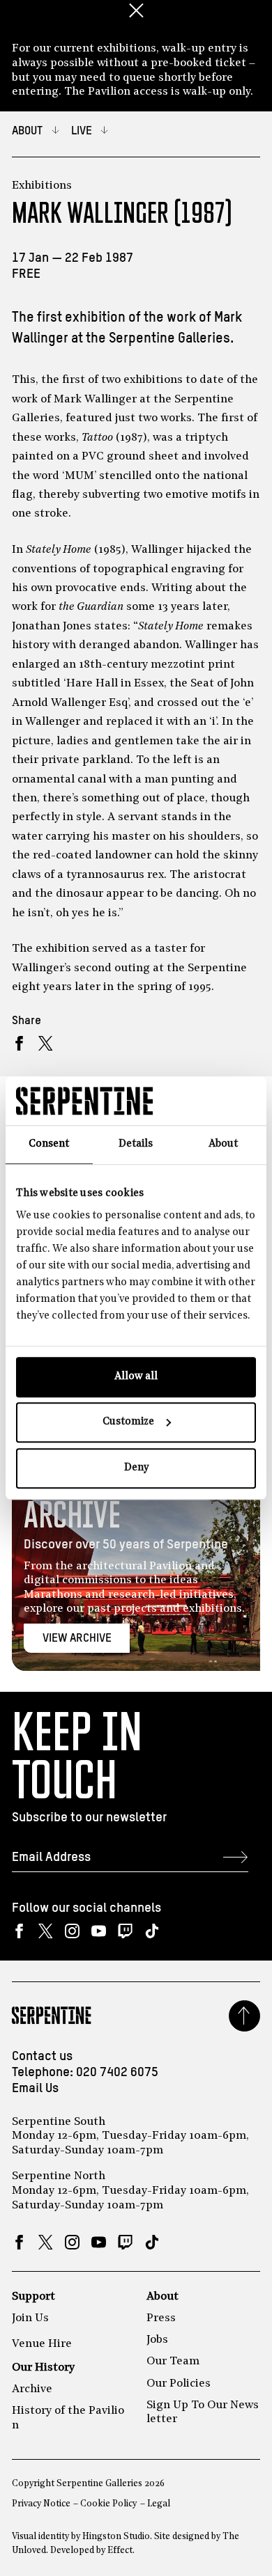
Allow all (136, 1377)
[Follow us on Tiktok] (152, 1931)
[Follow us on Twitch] (125, 1931)
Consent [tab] (49, 1144)
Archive (32, 2389)
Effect (120, 2551)
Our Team (173, 2362)
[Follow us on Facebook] (19, 1931)
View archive (77, 1639)
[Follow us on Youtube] (99, 1931)
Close (136, 10)
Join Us (30, 2318)
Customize (128, 1422)
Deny (136, 1468)
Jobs (157, 2340)
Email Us (35, 2089)
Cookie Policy (108, 2504)
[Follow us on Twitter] (46, 1931)
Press (161, 2318)
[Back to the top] (244, 2016)
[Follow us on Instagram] (72, 1931)
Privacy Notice (41, 2504)
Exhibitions (42, 186)
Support (33, 2297)
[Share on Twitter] (46, 1044)
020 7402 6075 (117, 2073)
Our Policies (179, 2384)
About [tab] (223, 1144)
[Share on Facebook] (19, 1044)
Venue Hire (42, 2344)
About (163, 2297)
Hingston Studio (116, 2537)
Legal (159, 2504)
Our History (43, 2368)
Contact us (42, 2057)
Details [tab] (136, 1144)
